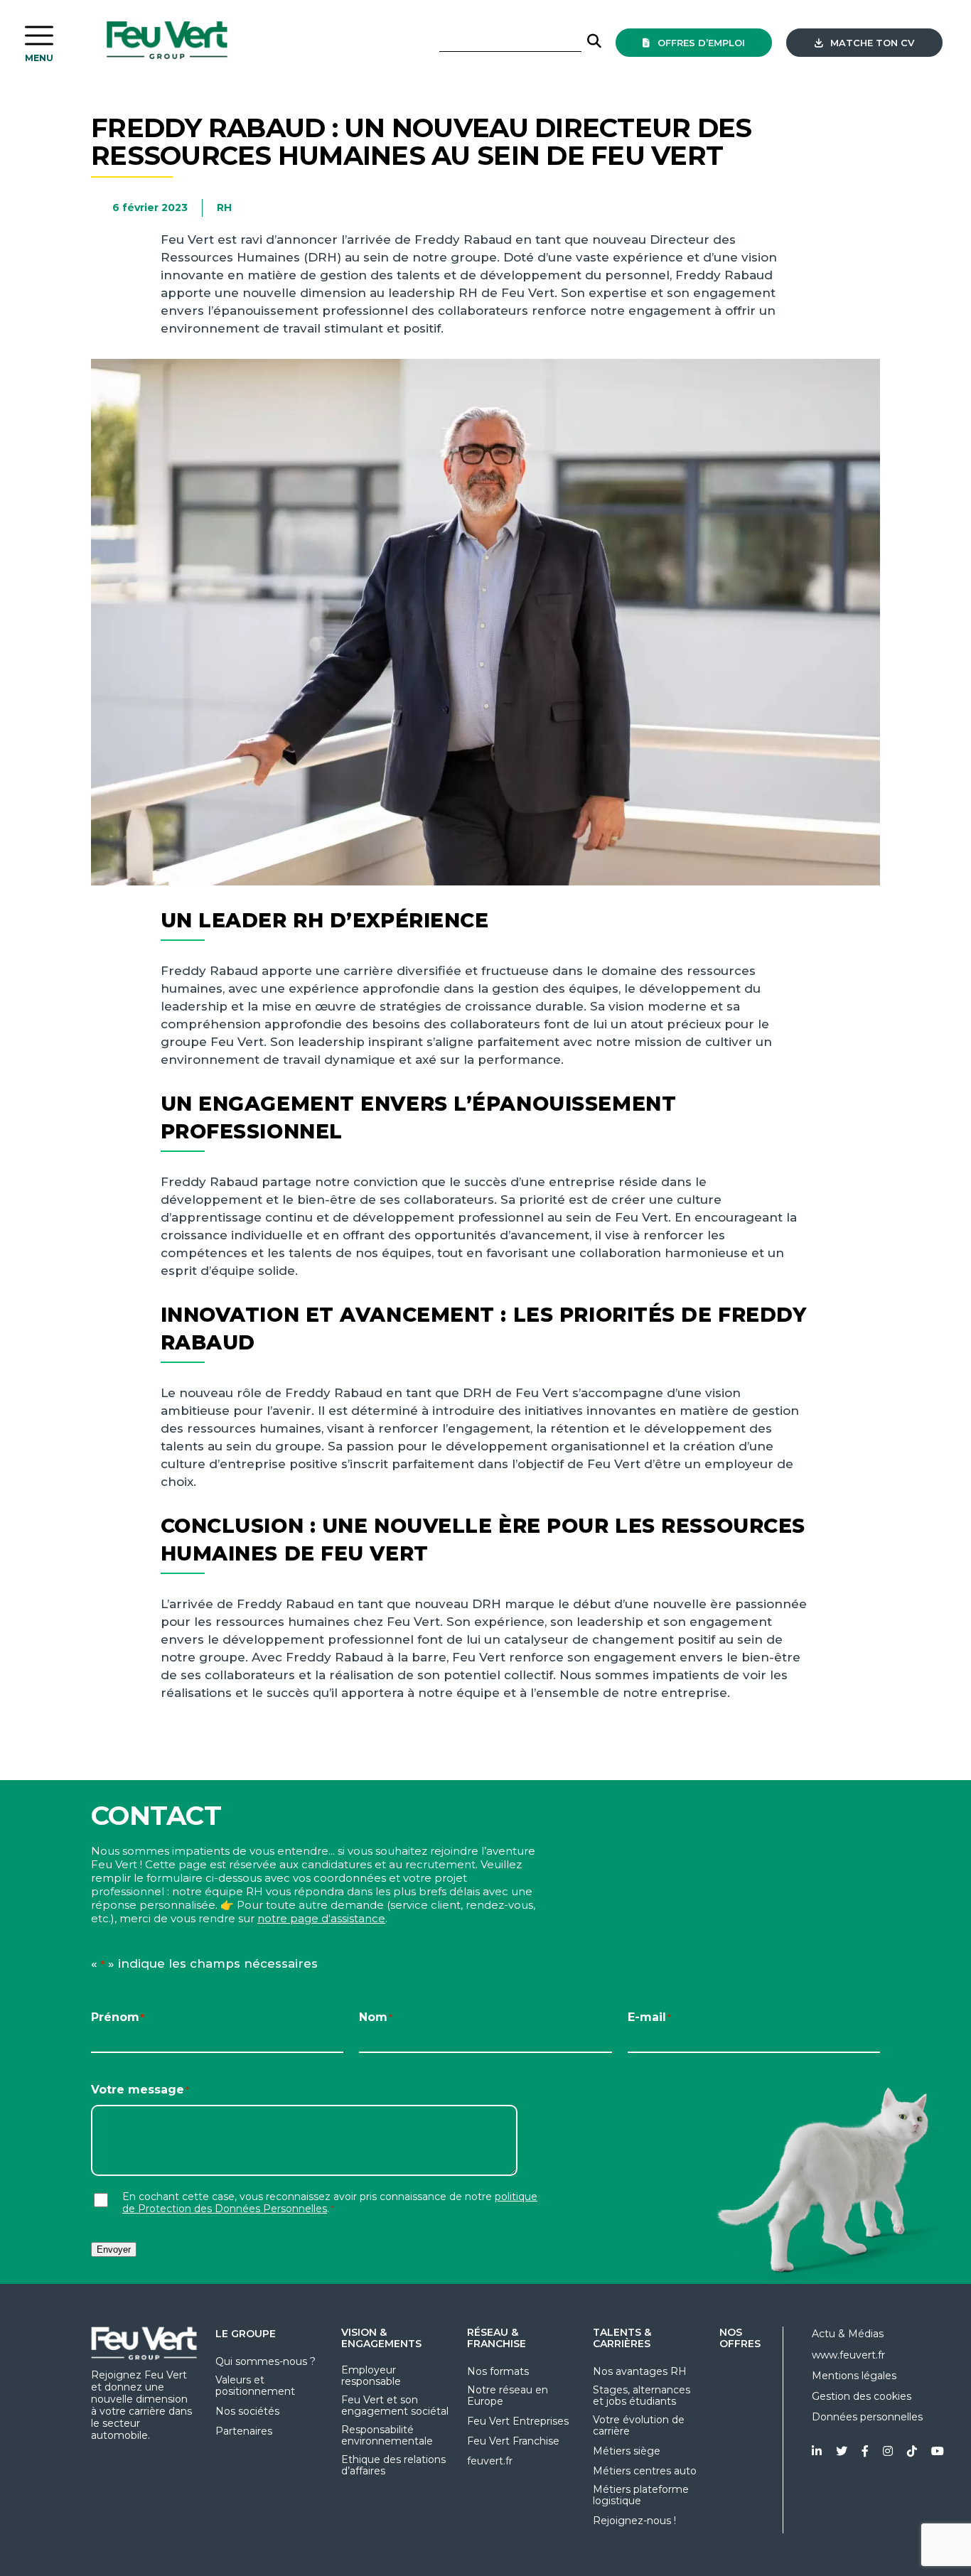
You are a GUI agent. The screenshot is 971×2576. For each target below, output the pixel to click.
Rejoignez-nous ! (634, 2521)
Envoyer (114, 2249)
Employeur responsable (371, 2376)
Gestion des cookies (862, 2396)
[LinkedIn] (817, 2452)
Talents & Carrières (622, 2338)
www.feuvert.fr (848, 2355)
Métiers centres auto (645, 2471)
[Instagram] (888, 2452)
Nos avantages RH (640, 2371)
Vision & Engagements (381, 2338)
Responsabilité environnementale (387, 2435)
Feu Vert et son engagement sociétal (395, 2405)
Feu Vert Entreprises (518, 2421)
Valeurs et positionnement (255, 2386)
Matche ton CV (871, 43)
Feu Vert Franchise (513, 2441)
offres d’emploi (700, 43)
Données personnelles (867, 2417)
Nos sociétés (247, 2411)
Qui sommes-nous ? (265, 2361)
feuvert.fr (490, 2461)
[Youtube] (938, 2452)
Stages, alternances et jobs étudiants (642, 2396)
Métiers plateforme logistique (641, 2495)
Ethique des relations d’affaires (393, 2465)
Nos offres (740, 2338)
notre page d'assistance (321, 1918)
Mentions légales (854, 2376)
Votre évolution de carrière (639, 2425)
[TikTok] (912, 2452)
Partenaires (244, 2431)
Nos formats (498, 2371)
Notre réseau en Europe (508, 2396)
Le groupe (246, 2334)
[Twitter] (842, 2452)
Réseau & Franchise (497, 2338)
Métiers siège (627, 2451)
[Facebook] (865, 2452)
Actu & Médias (848, 2334)
